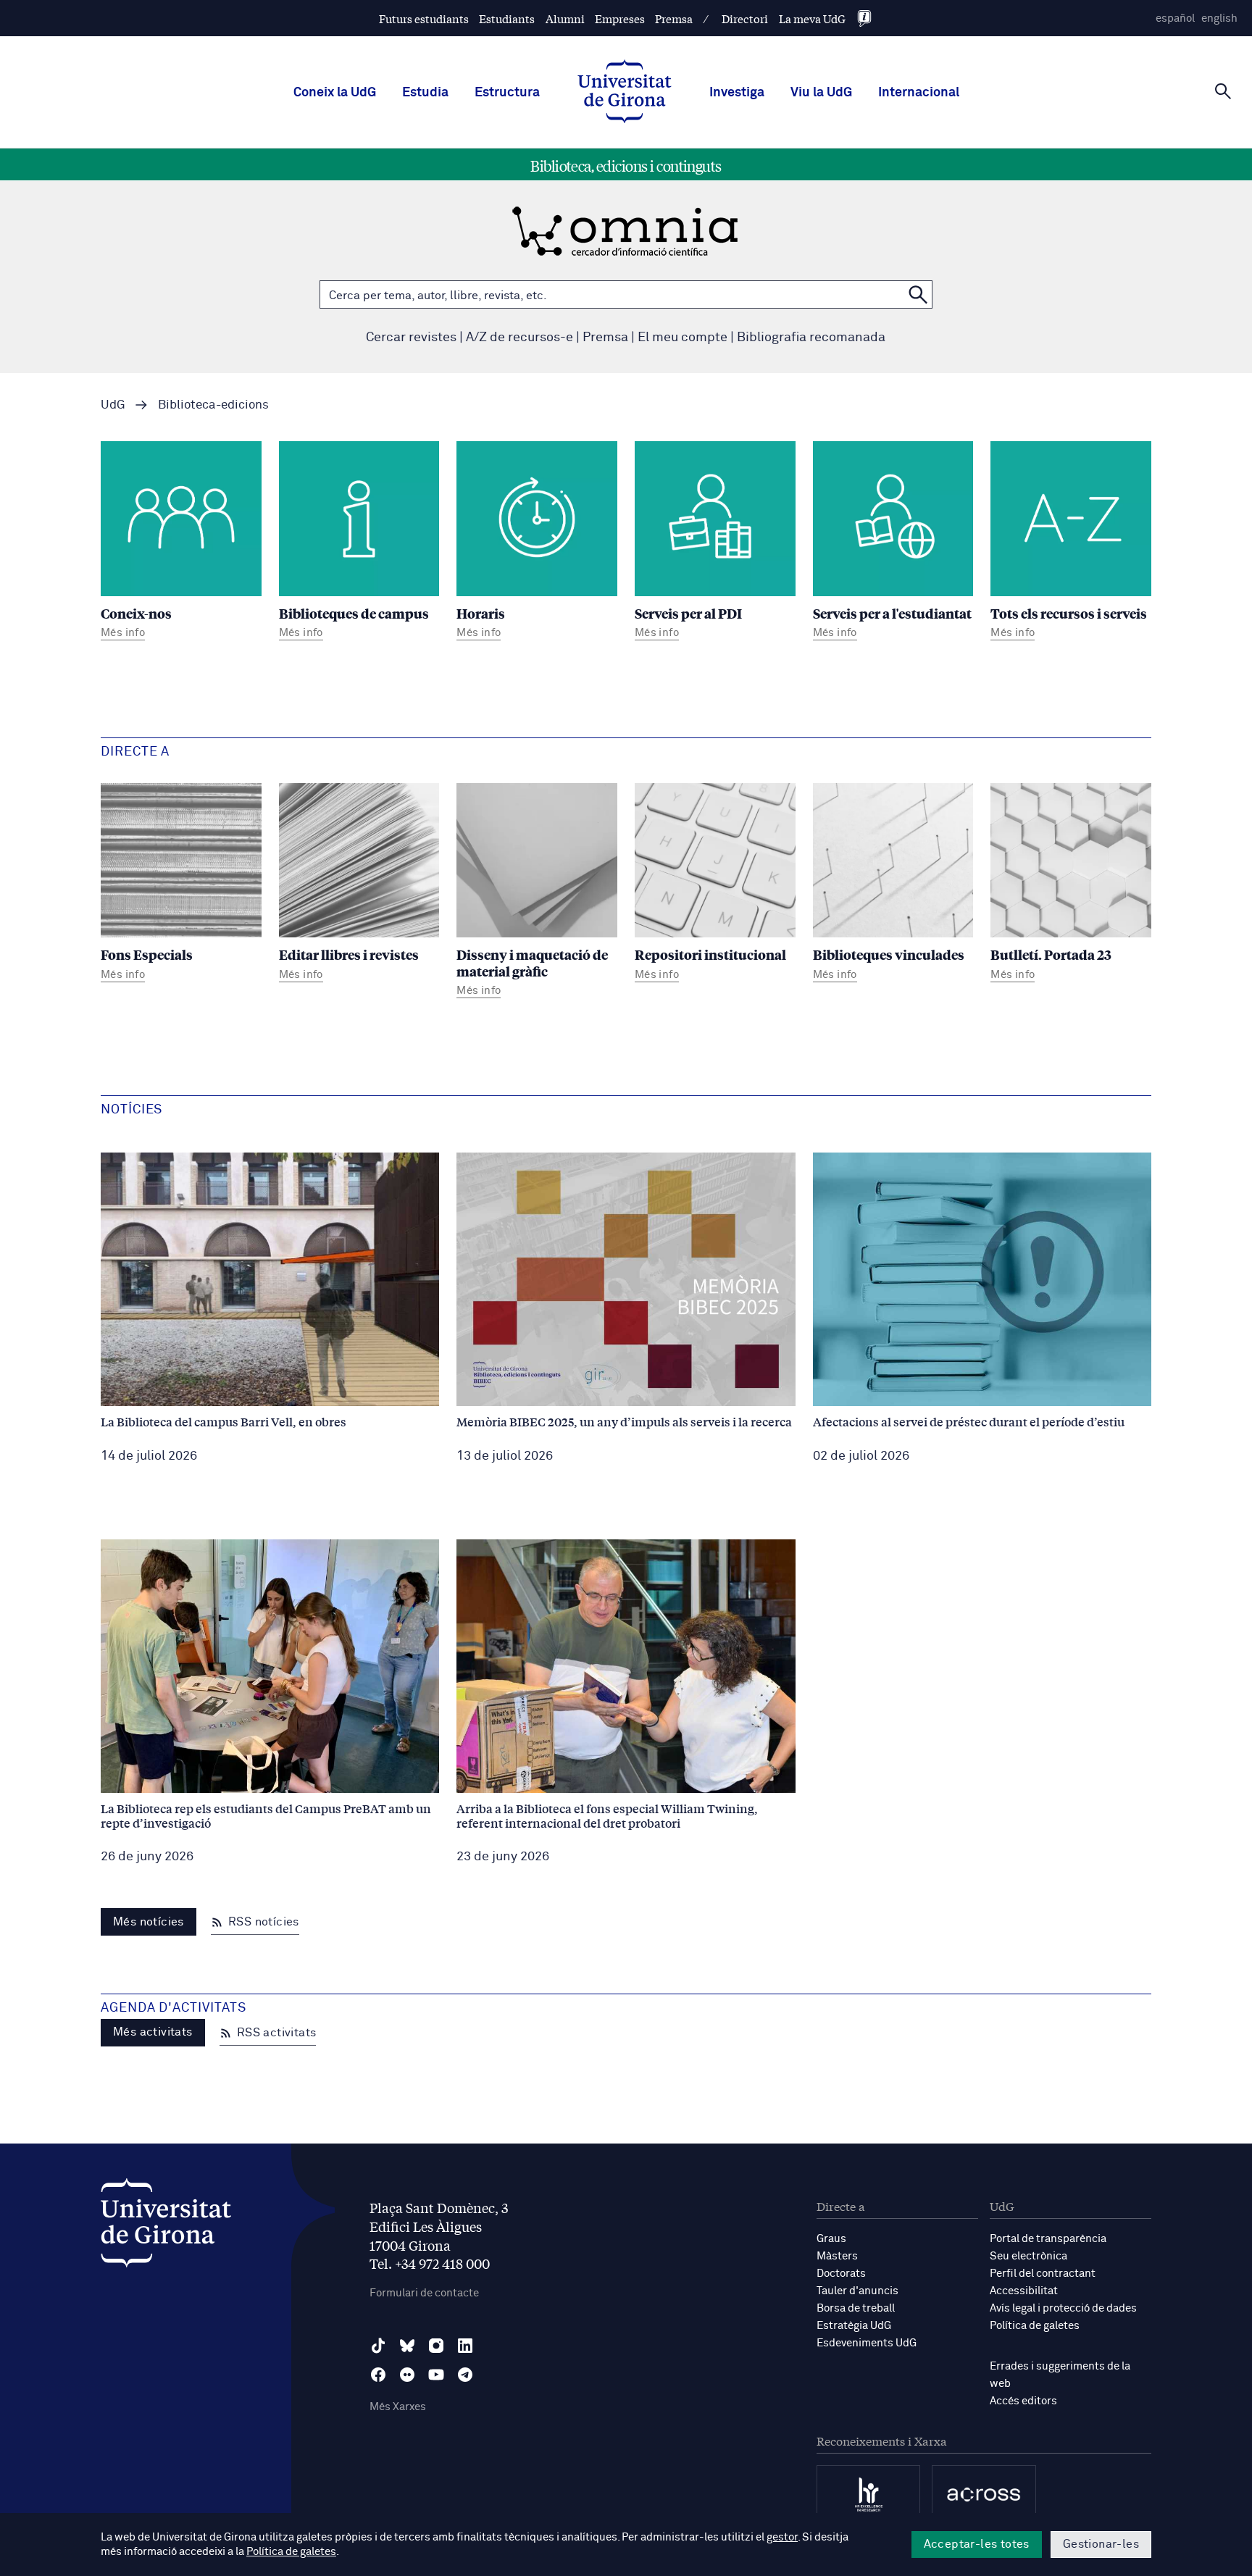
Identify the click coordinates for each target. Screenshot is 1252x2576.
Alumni (565, 18)
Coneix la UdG (335, 93)
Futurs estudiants (424, 18)
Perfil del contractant (1043, 2274)
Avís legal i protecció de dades (1063, 2308)
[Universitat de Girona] (166, 2226)
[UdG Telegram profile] (465, 2375)
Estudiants (507, 18)
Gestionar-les (1101, 2544)
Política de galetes (1035, 2326)
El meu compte (683, 338)
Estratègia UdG (854, 2326)
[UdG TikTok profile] (378, 2346)
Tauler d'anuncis (857, 2291)
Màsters (837, 2256)
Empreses (620, 18)
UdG (113, 405)
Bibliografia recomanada (811, 338)
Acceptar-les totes (977, 2544)
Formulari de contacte (424, 2293)
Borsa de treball (856, 2308)
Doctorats (841, 2274)
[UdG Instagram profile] (436, 2346)
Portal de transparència (1048, 2239)
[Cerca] (1223, 91)
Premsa (674, 18)
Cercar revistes (411, 338)
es (1175, 18)
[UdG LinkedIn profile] (465, 2346)
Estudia (425, 93)
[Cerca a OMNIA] (918, 294)
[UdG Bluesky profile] (407, 2346)
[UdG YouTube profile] (436, 2375)
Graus (831, 2239)
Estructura (507, 93)
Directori (745, 18)
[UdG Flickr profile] (407, 2375)
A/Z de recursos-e (519, 338)
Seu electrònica (1028, 2256)
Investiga (737, 93)
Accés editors (1023, 2401)
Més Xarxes (398, 2407)
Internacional (919, 93)
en (1219, 18)
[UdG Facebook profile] (378, 2375)
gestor (782, 2537)
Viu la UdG (821, 93)
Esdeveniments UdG (867, 2343)
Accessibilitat (1024, 2291)
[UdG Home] (625, 93)
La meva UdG (812, 18)
